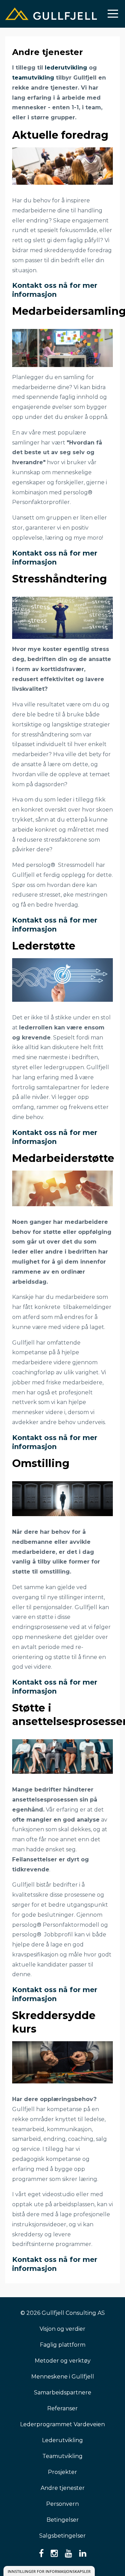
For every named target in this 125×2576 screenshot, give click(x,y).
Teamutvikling (62, 2456)
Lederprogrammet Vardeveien (62, 2424)
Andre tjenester (63, 2488)
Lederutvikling (62, 2440)
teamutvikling (33, 78)
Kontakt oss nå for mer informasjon (55, 290)
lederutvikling (67, 68)
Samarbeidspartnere (63, 2392)
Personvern (62, 2504)
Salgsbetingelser (62, 2536)
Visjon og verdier (62, 2329)
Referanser (62, 2408)
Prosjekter (62, 2472)
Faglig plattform (63, 2345)
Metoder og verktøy (63, 2361)
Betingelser (63, 2520)
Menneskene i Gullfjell (63, 2377)
